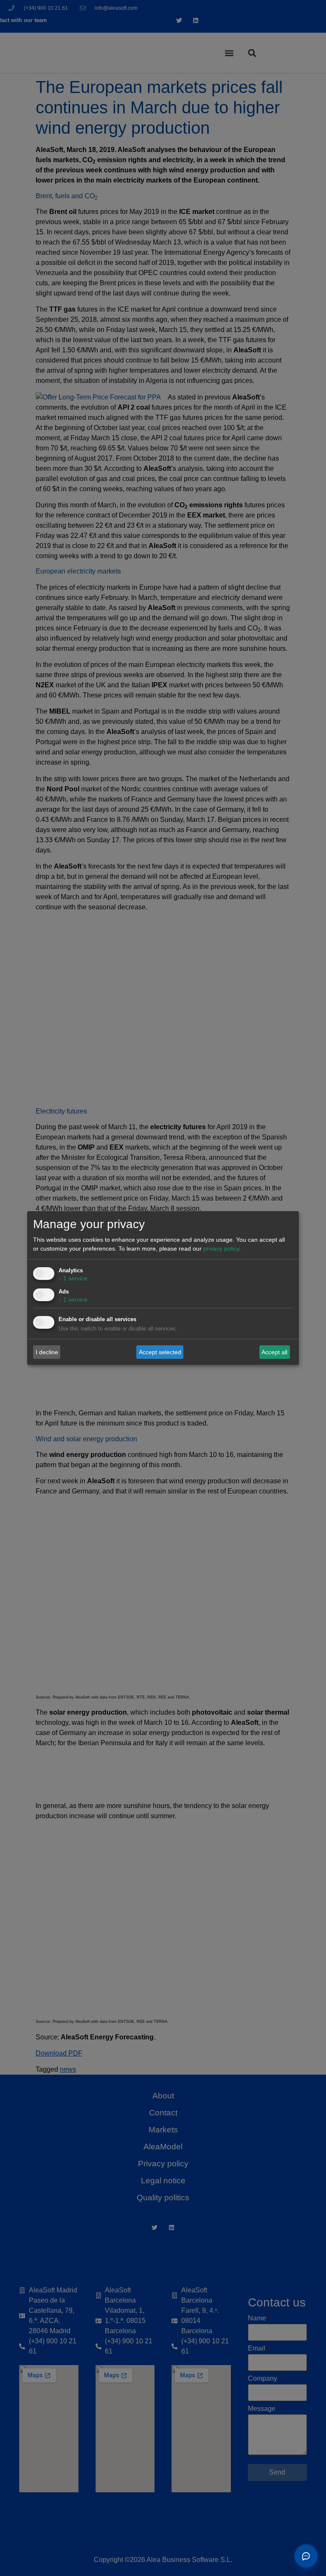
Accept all (274, 1352)
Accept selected (160, 1352)
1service (73, 1278)
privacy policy (221, 1249)
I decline (47, 1352)
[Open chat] (306, 2556)
